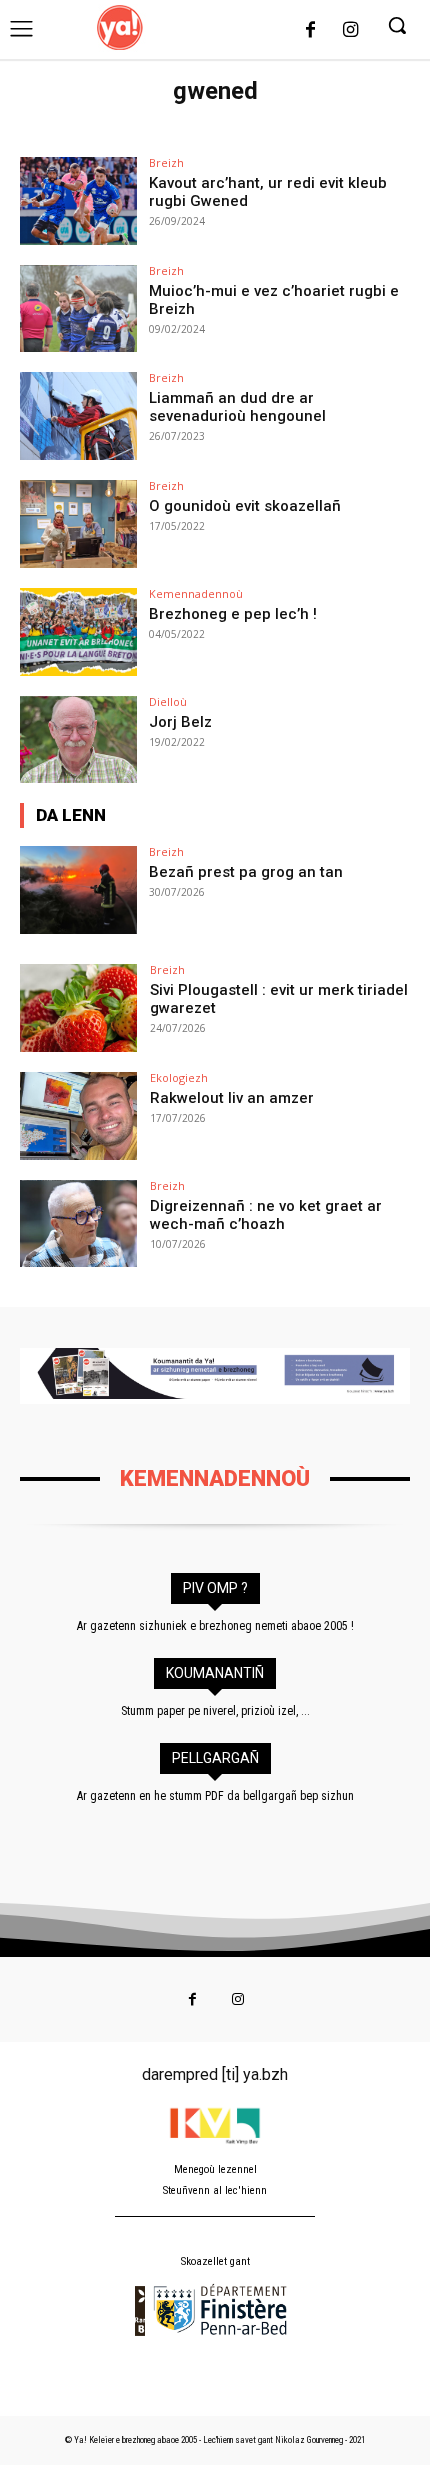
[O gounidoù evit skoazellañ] (78, 524)
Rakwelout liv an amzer (232, 1098)
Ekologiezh (179, 1077)
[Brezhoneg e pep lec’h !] (78, 632)
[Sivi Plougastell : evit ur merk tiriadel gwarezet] (78, 1008)
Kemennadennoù (196, 593)
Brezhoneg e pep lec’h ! (233, 614)
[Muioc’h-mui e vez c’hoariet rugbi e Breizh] (78, 309)
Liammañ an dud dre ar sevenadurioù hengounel (237, 407)
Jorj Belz (180, 722)
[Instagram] (350, 31)
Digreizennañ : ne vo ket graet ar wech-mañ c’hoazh (266, 1215)
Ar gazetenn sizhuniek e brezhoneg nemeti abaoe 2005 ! (215, 1626)
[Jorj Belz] (78, 740)
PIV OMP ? (215, 1588)
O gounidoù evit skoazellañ (245, 506)
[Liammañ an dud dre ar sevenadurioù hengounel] (78, 416)
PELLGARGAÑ (215, 1758)
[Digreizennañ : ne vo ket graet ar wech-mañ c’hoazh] (78, 1224)
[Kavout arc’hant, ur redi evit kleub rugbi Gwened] (78, 201)
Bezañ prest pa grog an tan (246, 872)
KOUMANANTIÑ (215, 1673)
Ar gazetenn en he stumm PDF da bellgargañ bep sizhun (215, 1796)
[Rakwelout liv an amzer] (78, 1116)
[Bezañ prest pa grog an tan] (78, 890)
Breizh (166, 162)
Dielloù (168, 701)
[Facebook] (311, 31)
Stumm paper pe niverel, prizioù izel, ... (215, 1711)
